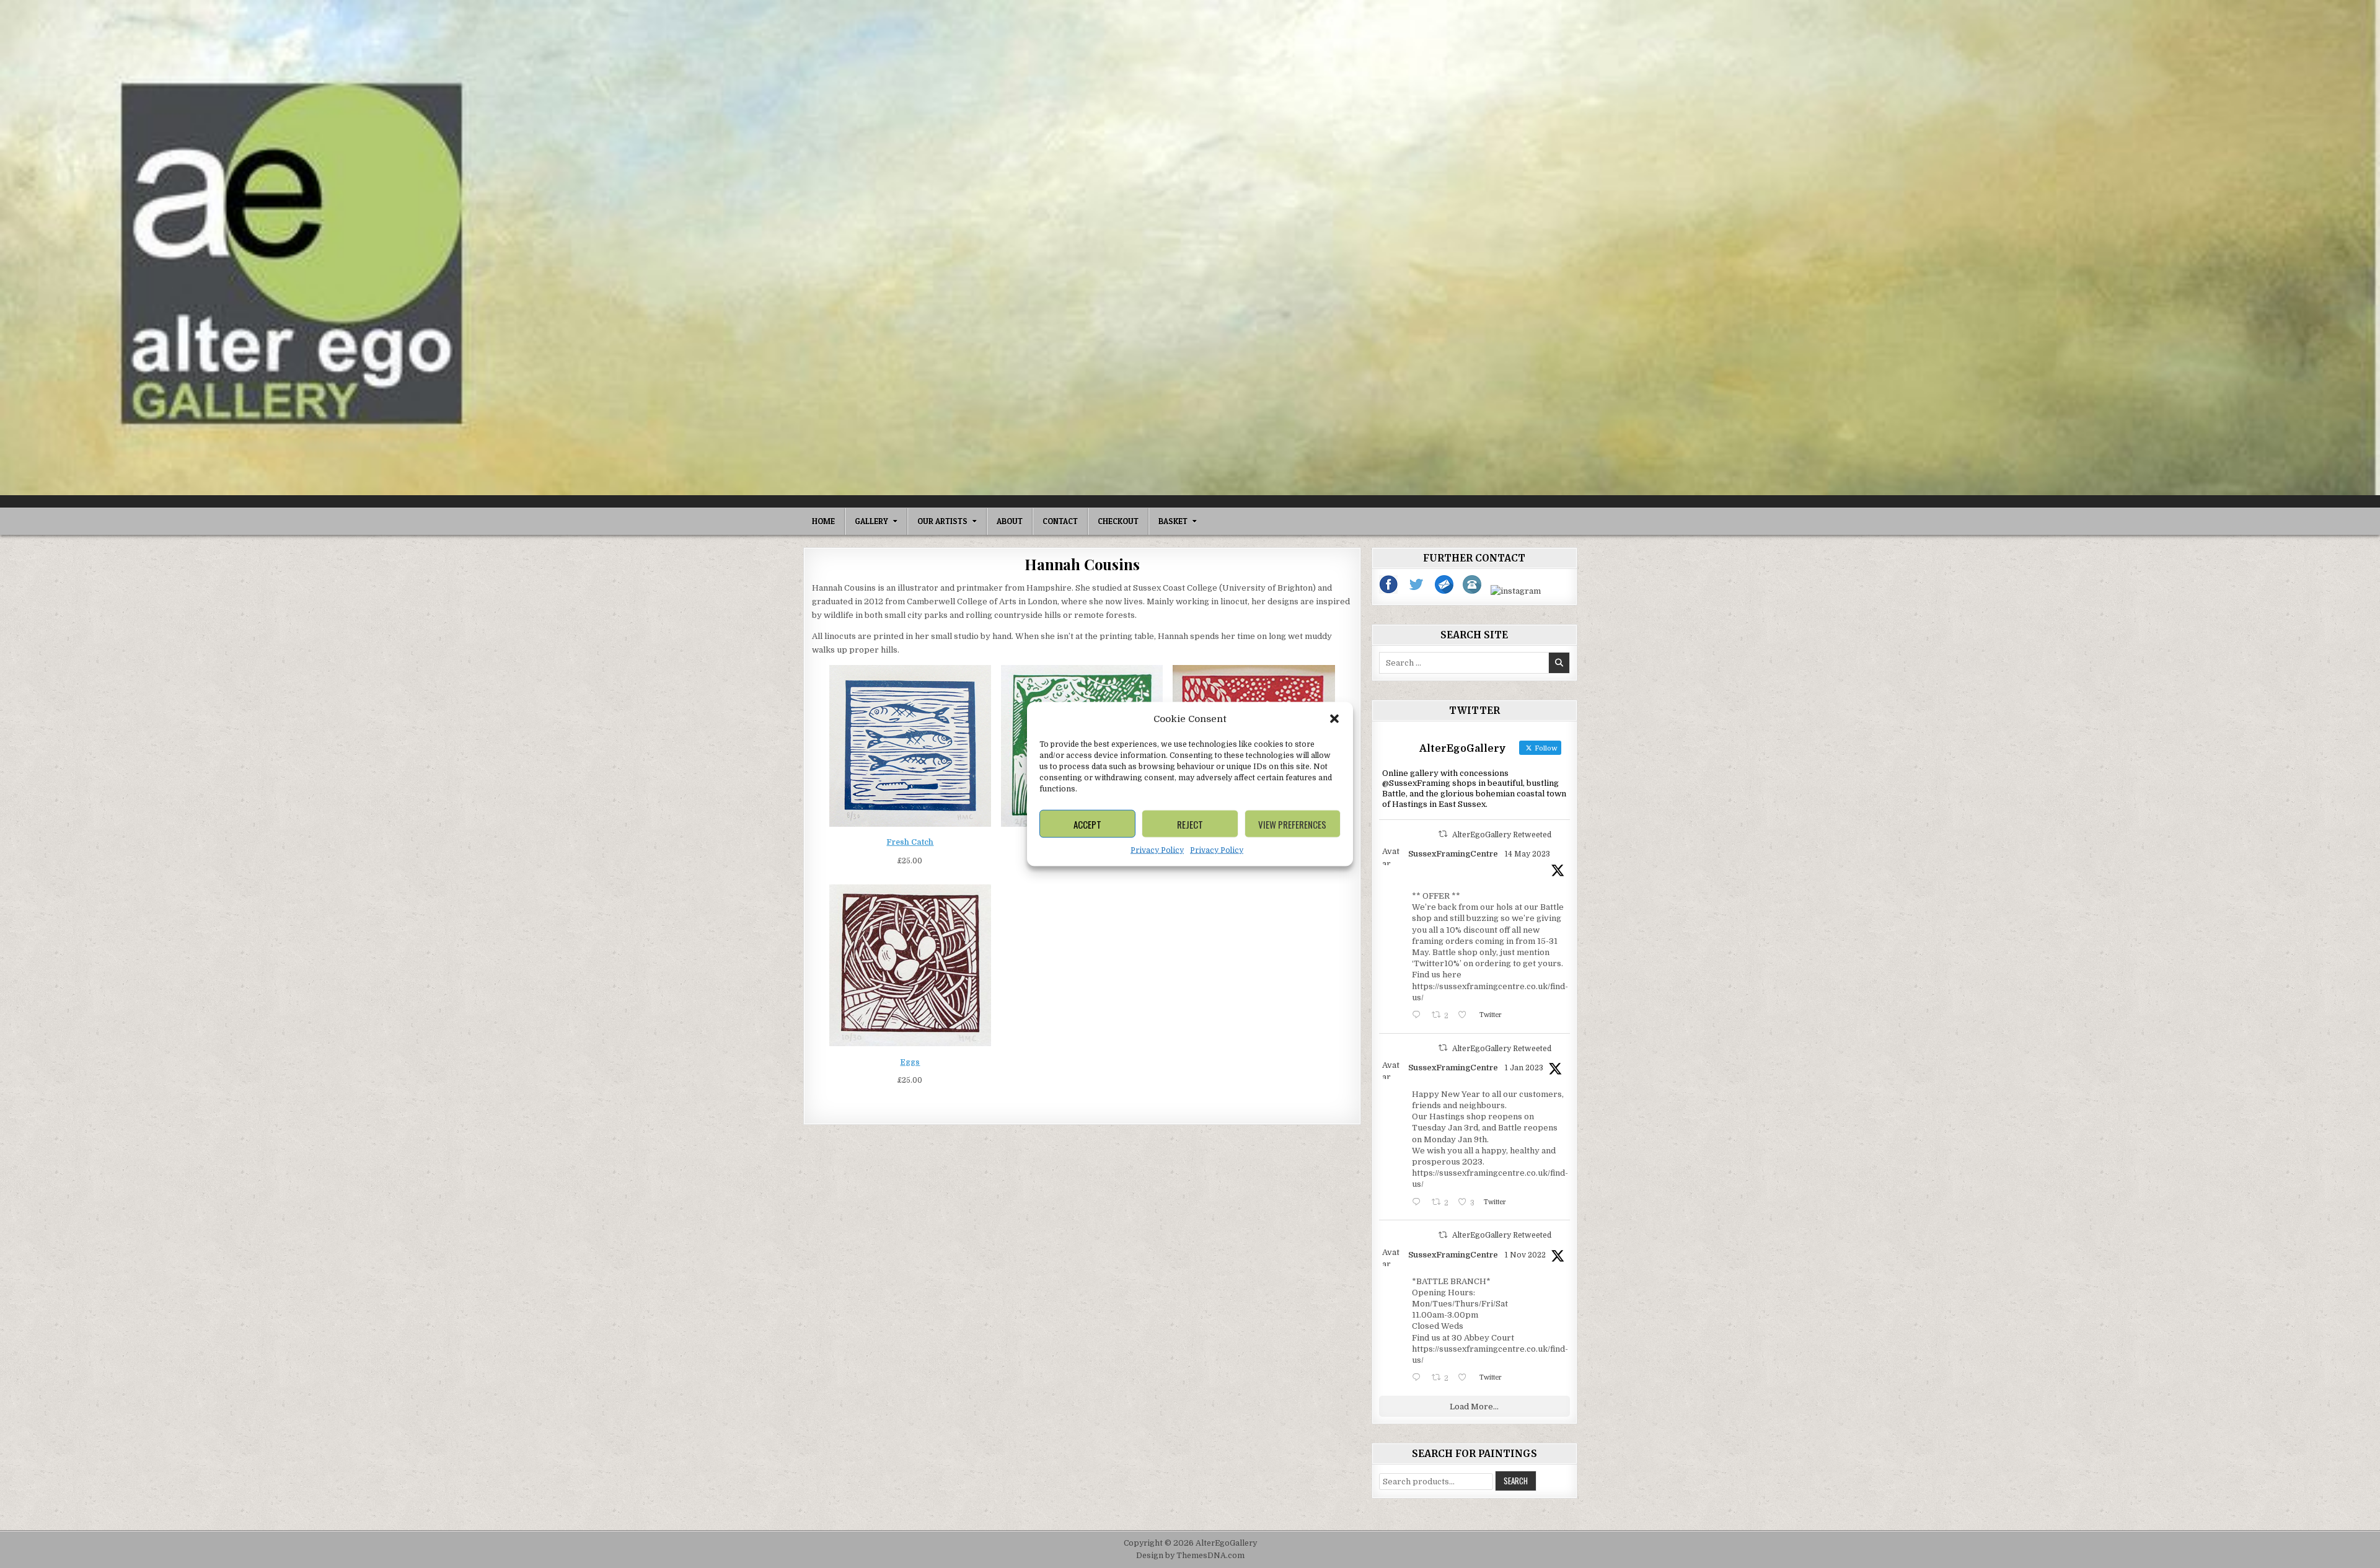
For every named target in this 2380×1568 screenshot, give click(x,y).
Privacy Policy (1157, 850)
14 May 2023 (1527, 854)
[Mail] (1445, 591)
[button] (1334, 719)
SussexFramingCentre (1453, 854)
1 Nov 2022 (1525, 1255)
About (1010, 521)
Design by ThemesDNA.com (1190, 1556)
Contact (1060, 521)
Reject (1190, 824)
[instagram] (1516, 591)
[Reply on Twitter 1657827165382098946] (1419, 1016)
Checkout (1118, 521)
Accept (1087, 824)
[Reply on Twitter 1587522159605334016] (1419, 1379)
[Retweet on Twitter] (1443, 834)
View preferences (1292, 824)
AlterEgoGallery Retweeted (1502, 835)
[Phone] (1473, 591)
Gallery (871, 521)
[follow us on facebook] (1389, 591)
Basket (1173, 521)
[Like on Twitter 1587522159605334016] (1465, 1379)
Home (823, 521)
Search (1516, 1481)
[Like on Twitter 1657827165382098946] (1465, 1016)
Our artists (942, 521)
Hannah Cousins (1082, 564)
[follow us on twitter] (1417, 591)
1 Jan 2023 (1524, 1068)
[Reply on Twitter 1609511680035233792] (1419, 1203)
